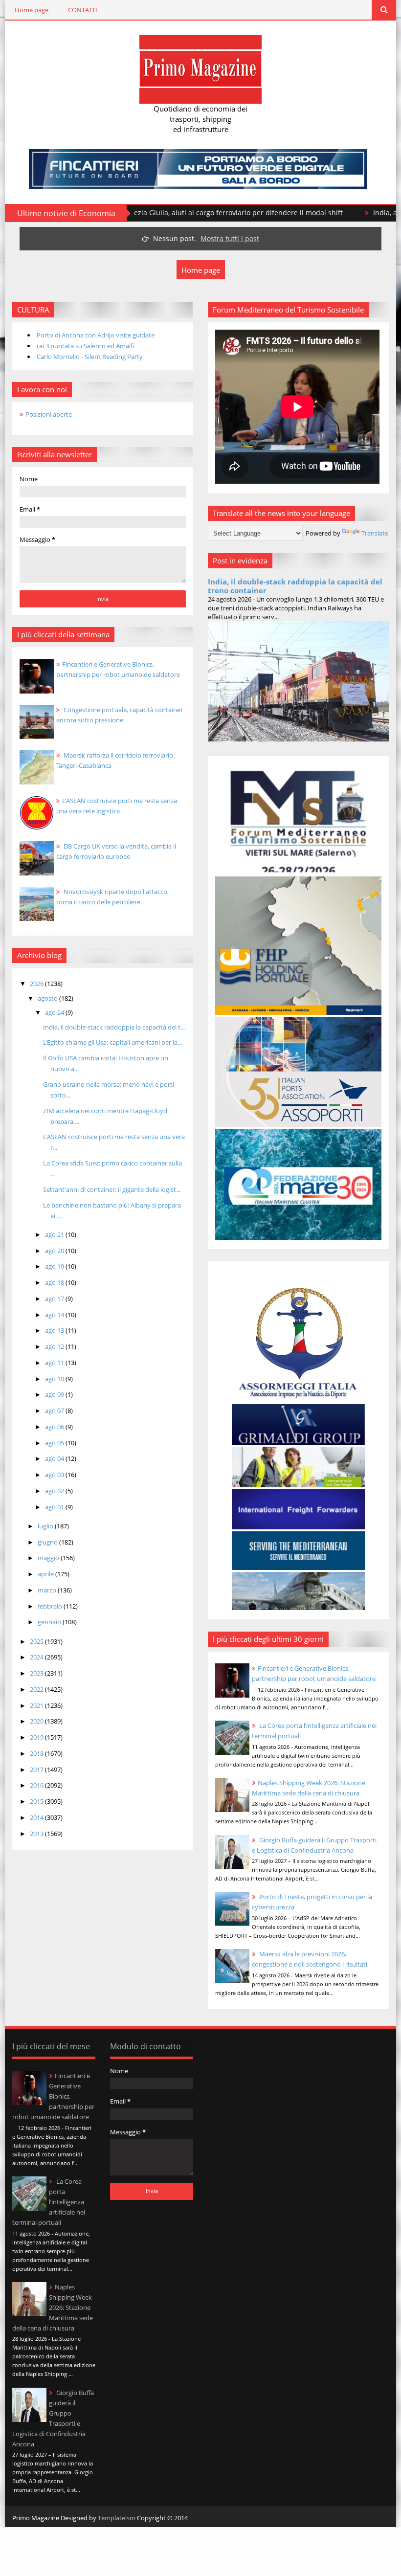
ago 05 (55, 1443)
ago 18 (55, 1282)
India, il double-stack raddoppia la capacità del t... (114, 1027)
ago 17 (55, 1299)
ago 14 (55, 1315)
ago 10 (55, 1379)
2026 (37, 984)
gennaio (50, 1622)
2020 (37, 1721)
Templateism (117, 2518)
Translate (375, 533)
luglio (46, 1526)
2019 (37, 1737)
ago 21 (55, 1234)
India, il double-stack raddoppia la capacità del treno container (295, 586)
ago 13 (55, 1330)
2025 (37, 1641)
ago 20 (55, 1251)
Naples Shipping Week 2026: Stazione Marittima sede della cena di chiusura (53, 2307)
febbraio (51, 1606)
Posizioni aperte (49, 414)
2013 (37, 1834)
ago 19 (55, 1266)
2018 (37, 1753)
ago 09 (55, 1394)
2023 (37, 1673)
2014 (37, 1817)
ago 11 (55, 1363)
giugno (48, 1542)
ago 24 (55, 1012)
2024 (37, 1657)
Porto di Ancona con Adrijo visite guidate (96, 335)
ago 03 (55, 1475)
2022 (37, 1689)
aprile (46, 1574)
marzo (48, 1590)
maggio (49, 1558)
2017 (37, 1770)
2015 (37, 1801)
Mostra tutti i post (230, 238)
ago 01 (55, 1507)
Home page (32, 10)
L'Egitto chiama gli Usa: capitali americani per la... (112, 1042)
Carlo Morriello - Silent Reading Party (90, 357)
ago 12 (55, 1346)
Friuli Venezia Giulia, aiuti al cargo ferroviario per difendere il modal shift (157, 213)
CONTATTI (83, 10)
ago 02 (55, 1491)
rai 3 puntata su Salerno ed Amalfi (85, 346)
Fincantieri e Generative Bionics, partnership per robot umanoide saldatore (53, 2096)
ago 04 (55, 1458)
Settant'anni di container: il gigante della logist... (112, 1189)
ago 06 (55, 1427)
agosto (48, 998)
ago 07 (55, 1411)
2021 (37, 1705)
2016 (37, 1785)
